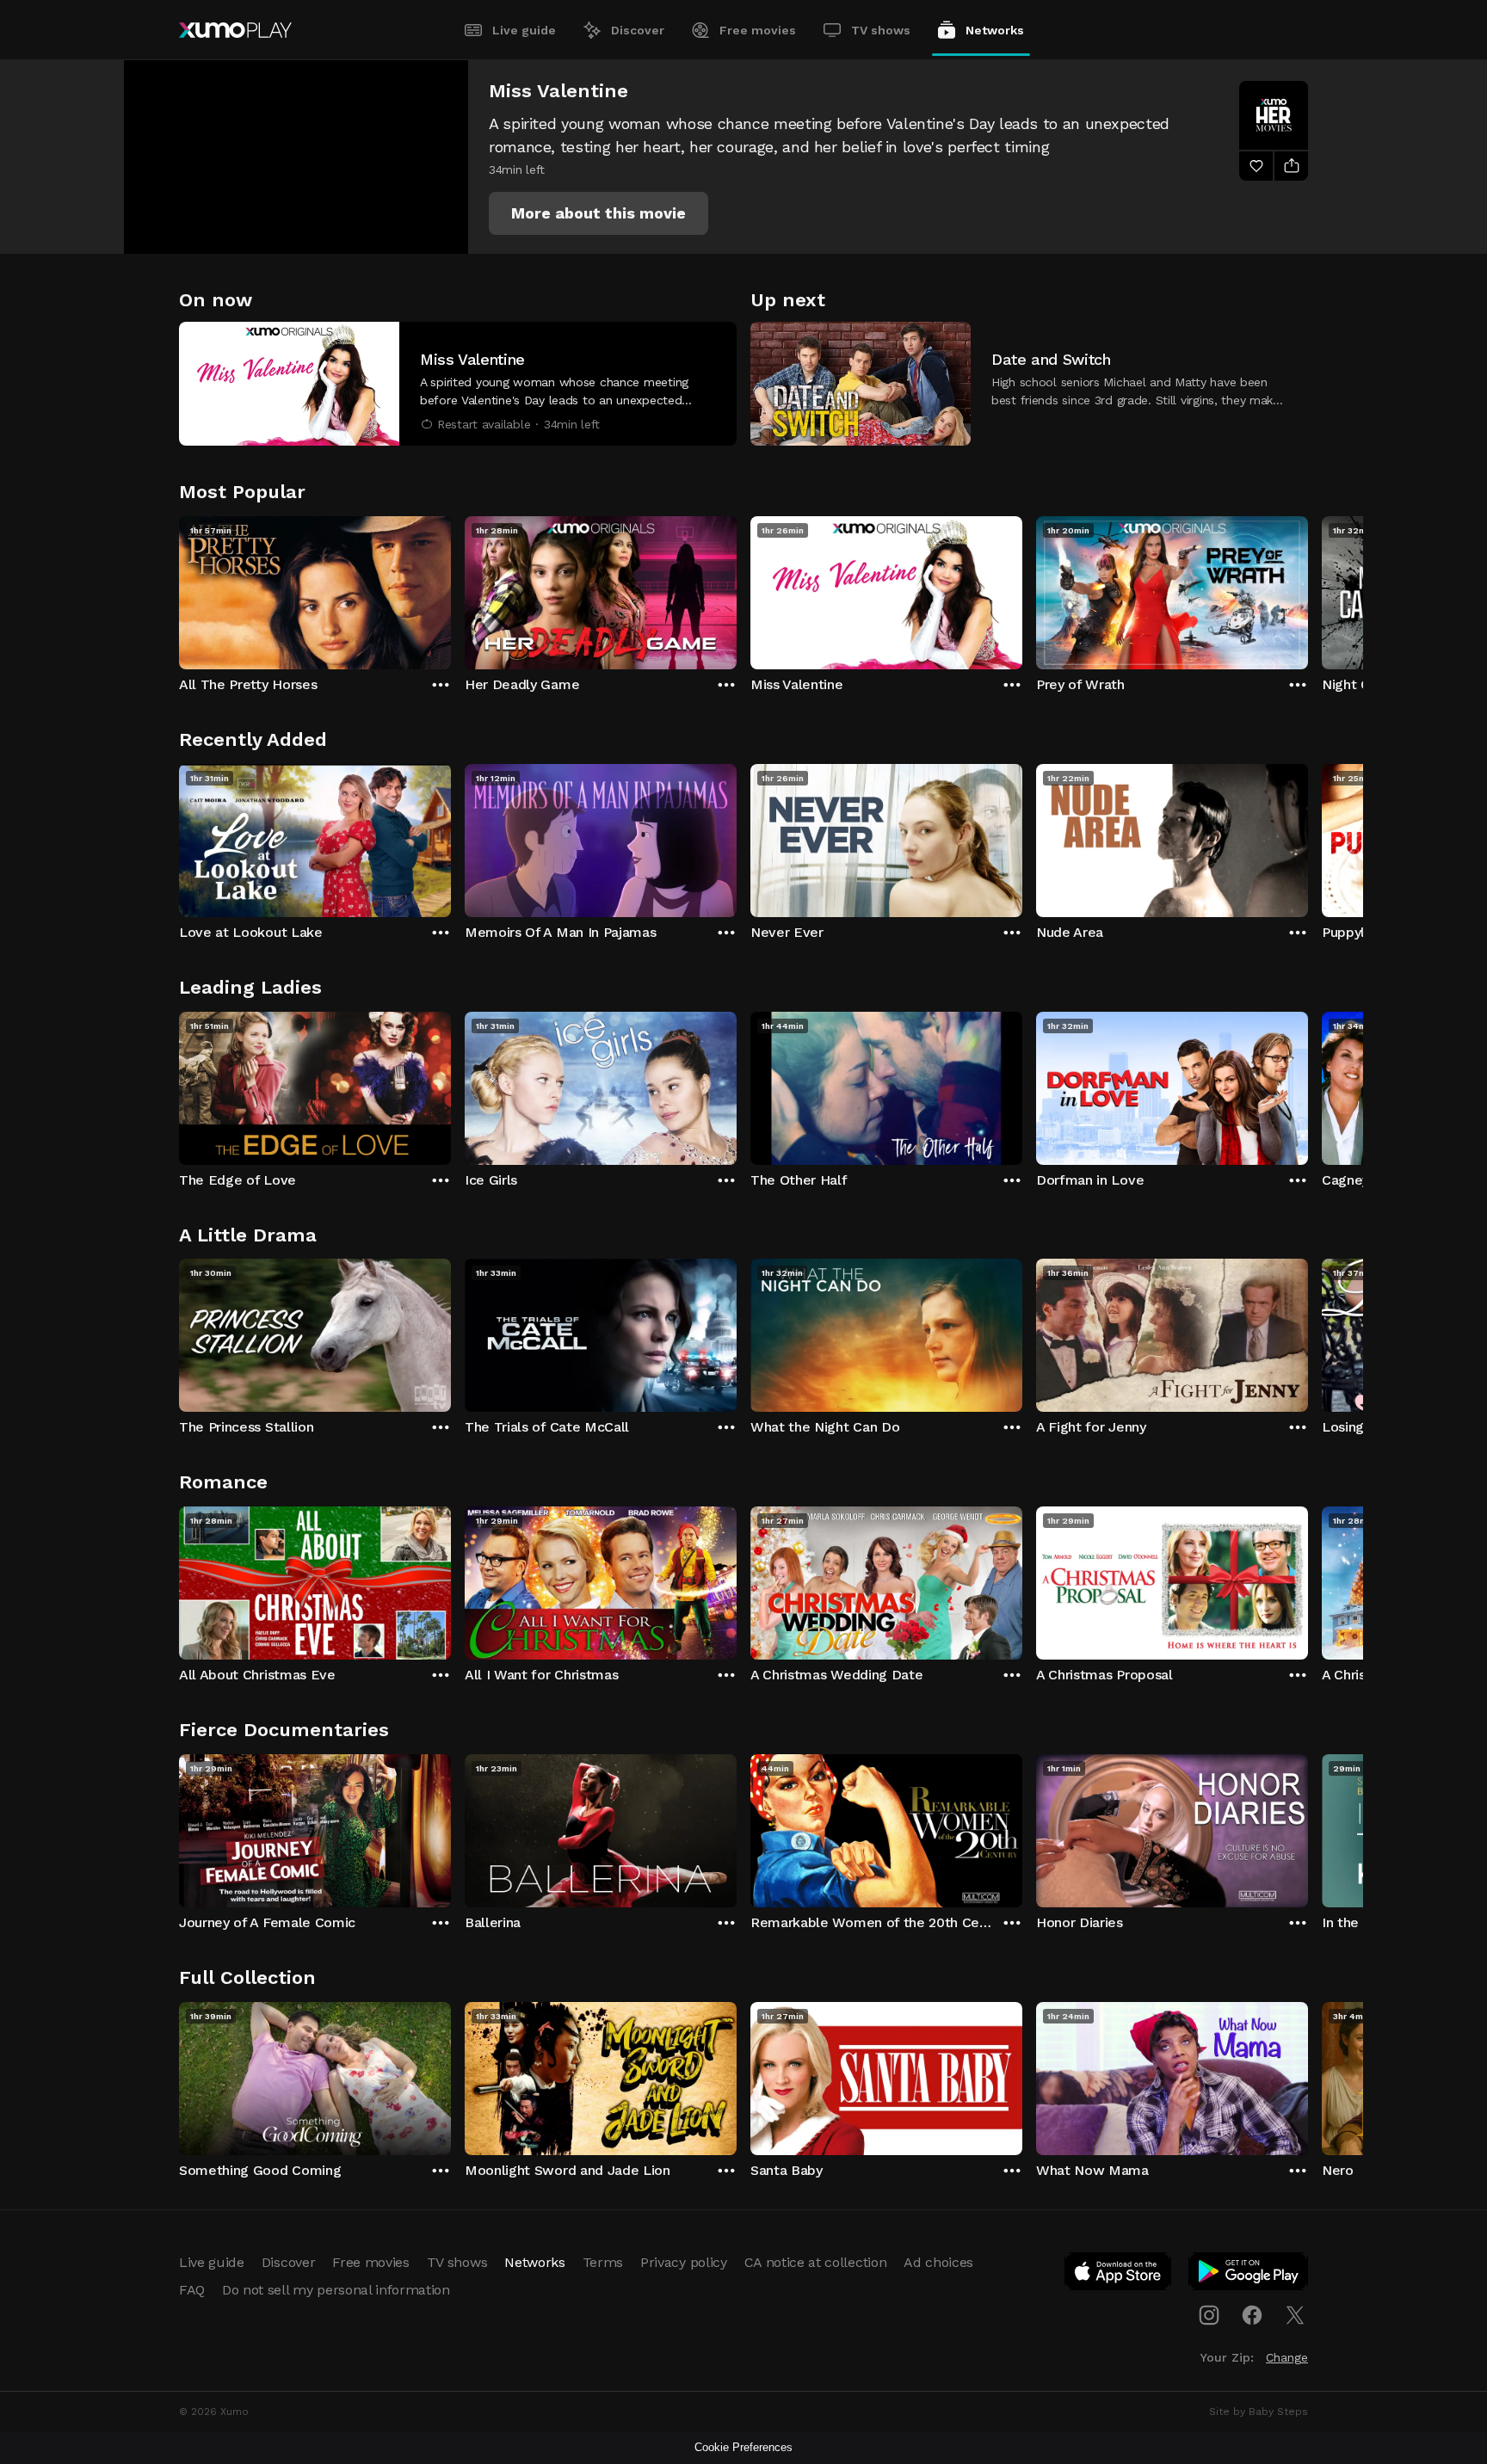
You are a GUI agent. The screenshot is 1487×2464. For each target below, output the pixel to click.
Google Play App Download (1249, 2275)
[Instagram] (1209, 2315)
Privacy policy (684, 2262)
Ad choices (938, 2262)
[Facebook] (1252, 2315)
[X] (1295, 2315)
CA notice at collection (816, 2262)
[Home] (235, 30)
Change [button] (1287, 2357)
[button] (599, 213)
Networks (995, 30)
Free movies (758, 30)
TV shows (881, 30)
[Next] (1308, 588)
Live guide (524, 30)
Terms (603, 2262)
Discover (638, 30)
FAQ (192, 2290)
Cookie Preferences (743, 2447)
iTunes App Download (1119, 2275)
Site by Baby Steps (1259, 2412)
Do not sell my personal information (336, 2290)
